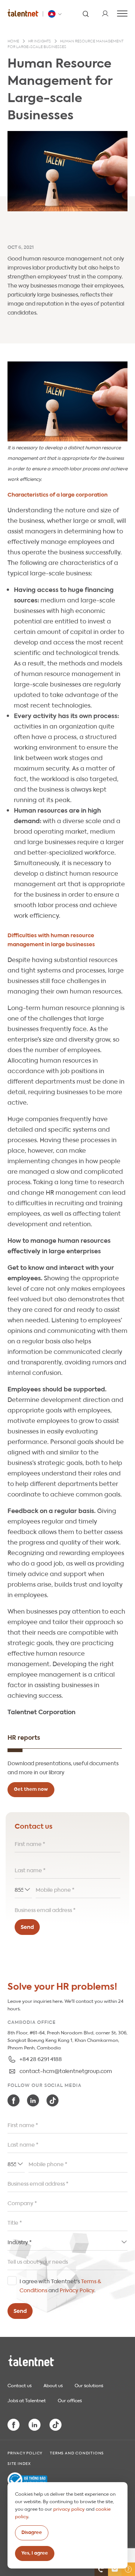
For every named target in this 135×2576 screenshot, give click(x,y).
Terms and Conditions (77, 2453)
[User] (105, 14)
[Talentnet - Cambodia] (55, 14)
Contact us (19, 2385)
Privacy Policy (77, 2290)
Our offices (70, 2400)
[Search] (85, 14)
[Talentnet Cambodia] (23, 13)
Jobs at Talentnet (27, 2400)
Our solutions (89, 2385)
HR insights (40, 41)
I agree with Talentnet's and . (60, 2285)
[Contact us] (101, 2569)
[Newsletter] (115, 2569)
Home (13, 41)
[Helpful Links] (128, 2569)
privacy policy (69, 2508)
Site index (19, 2463)
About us (53, 2385)
